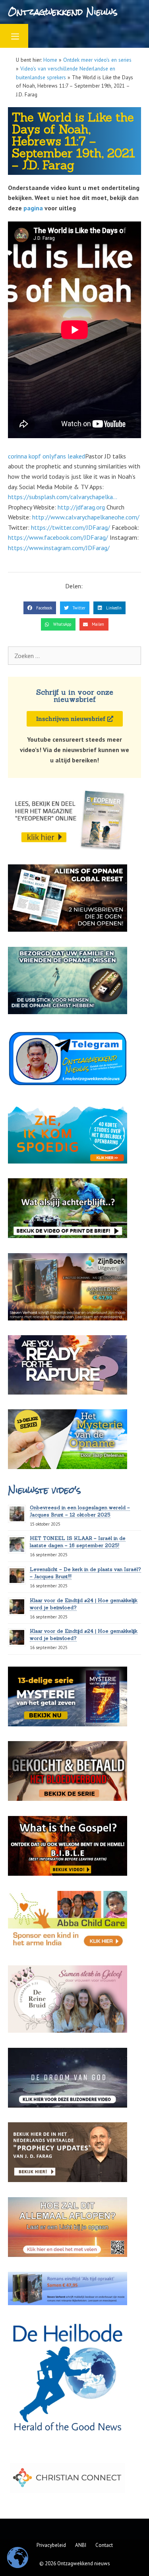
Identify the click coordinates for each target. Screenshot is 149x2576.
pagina (33, 208)
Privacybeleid (51, 2545)
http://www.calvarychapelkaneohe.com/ (86, 517)
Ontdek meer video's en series (97, 60)
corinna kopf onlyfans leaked (46, 456)
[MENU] (14, 36)
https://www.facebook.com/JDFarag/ (58, 537)
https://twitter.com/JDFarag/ (71, 527)
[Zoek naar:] (74, 656)
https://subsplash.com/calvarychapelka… (63, 497)
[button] (40, 608)
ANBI (81, 2545)
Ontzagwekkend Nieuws (63, 12)
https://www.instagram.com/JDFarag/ (59, 548)
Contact (104, 2545)
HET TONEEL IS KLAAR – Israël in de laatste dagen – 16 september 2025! (78, 1542)
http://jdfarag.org (81, 507)
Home (50, 60)
